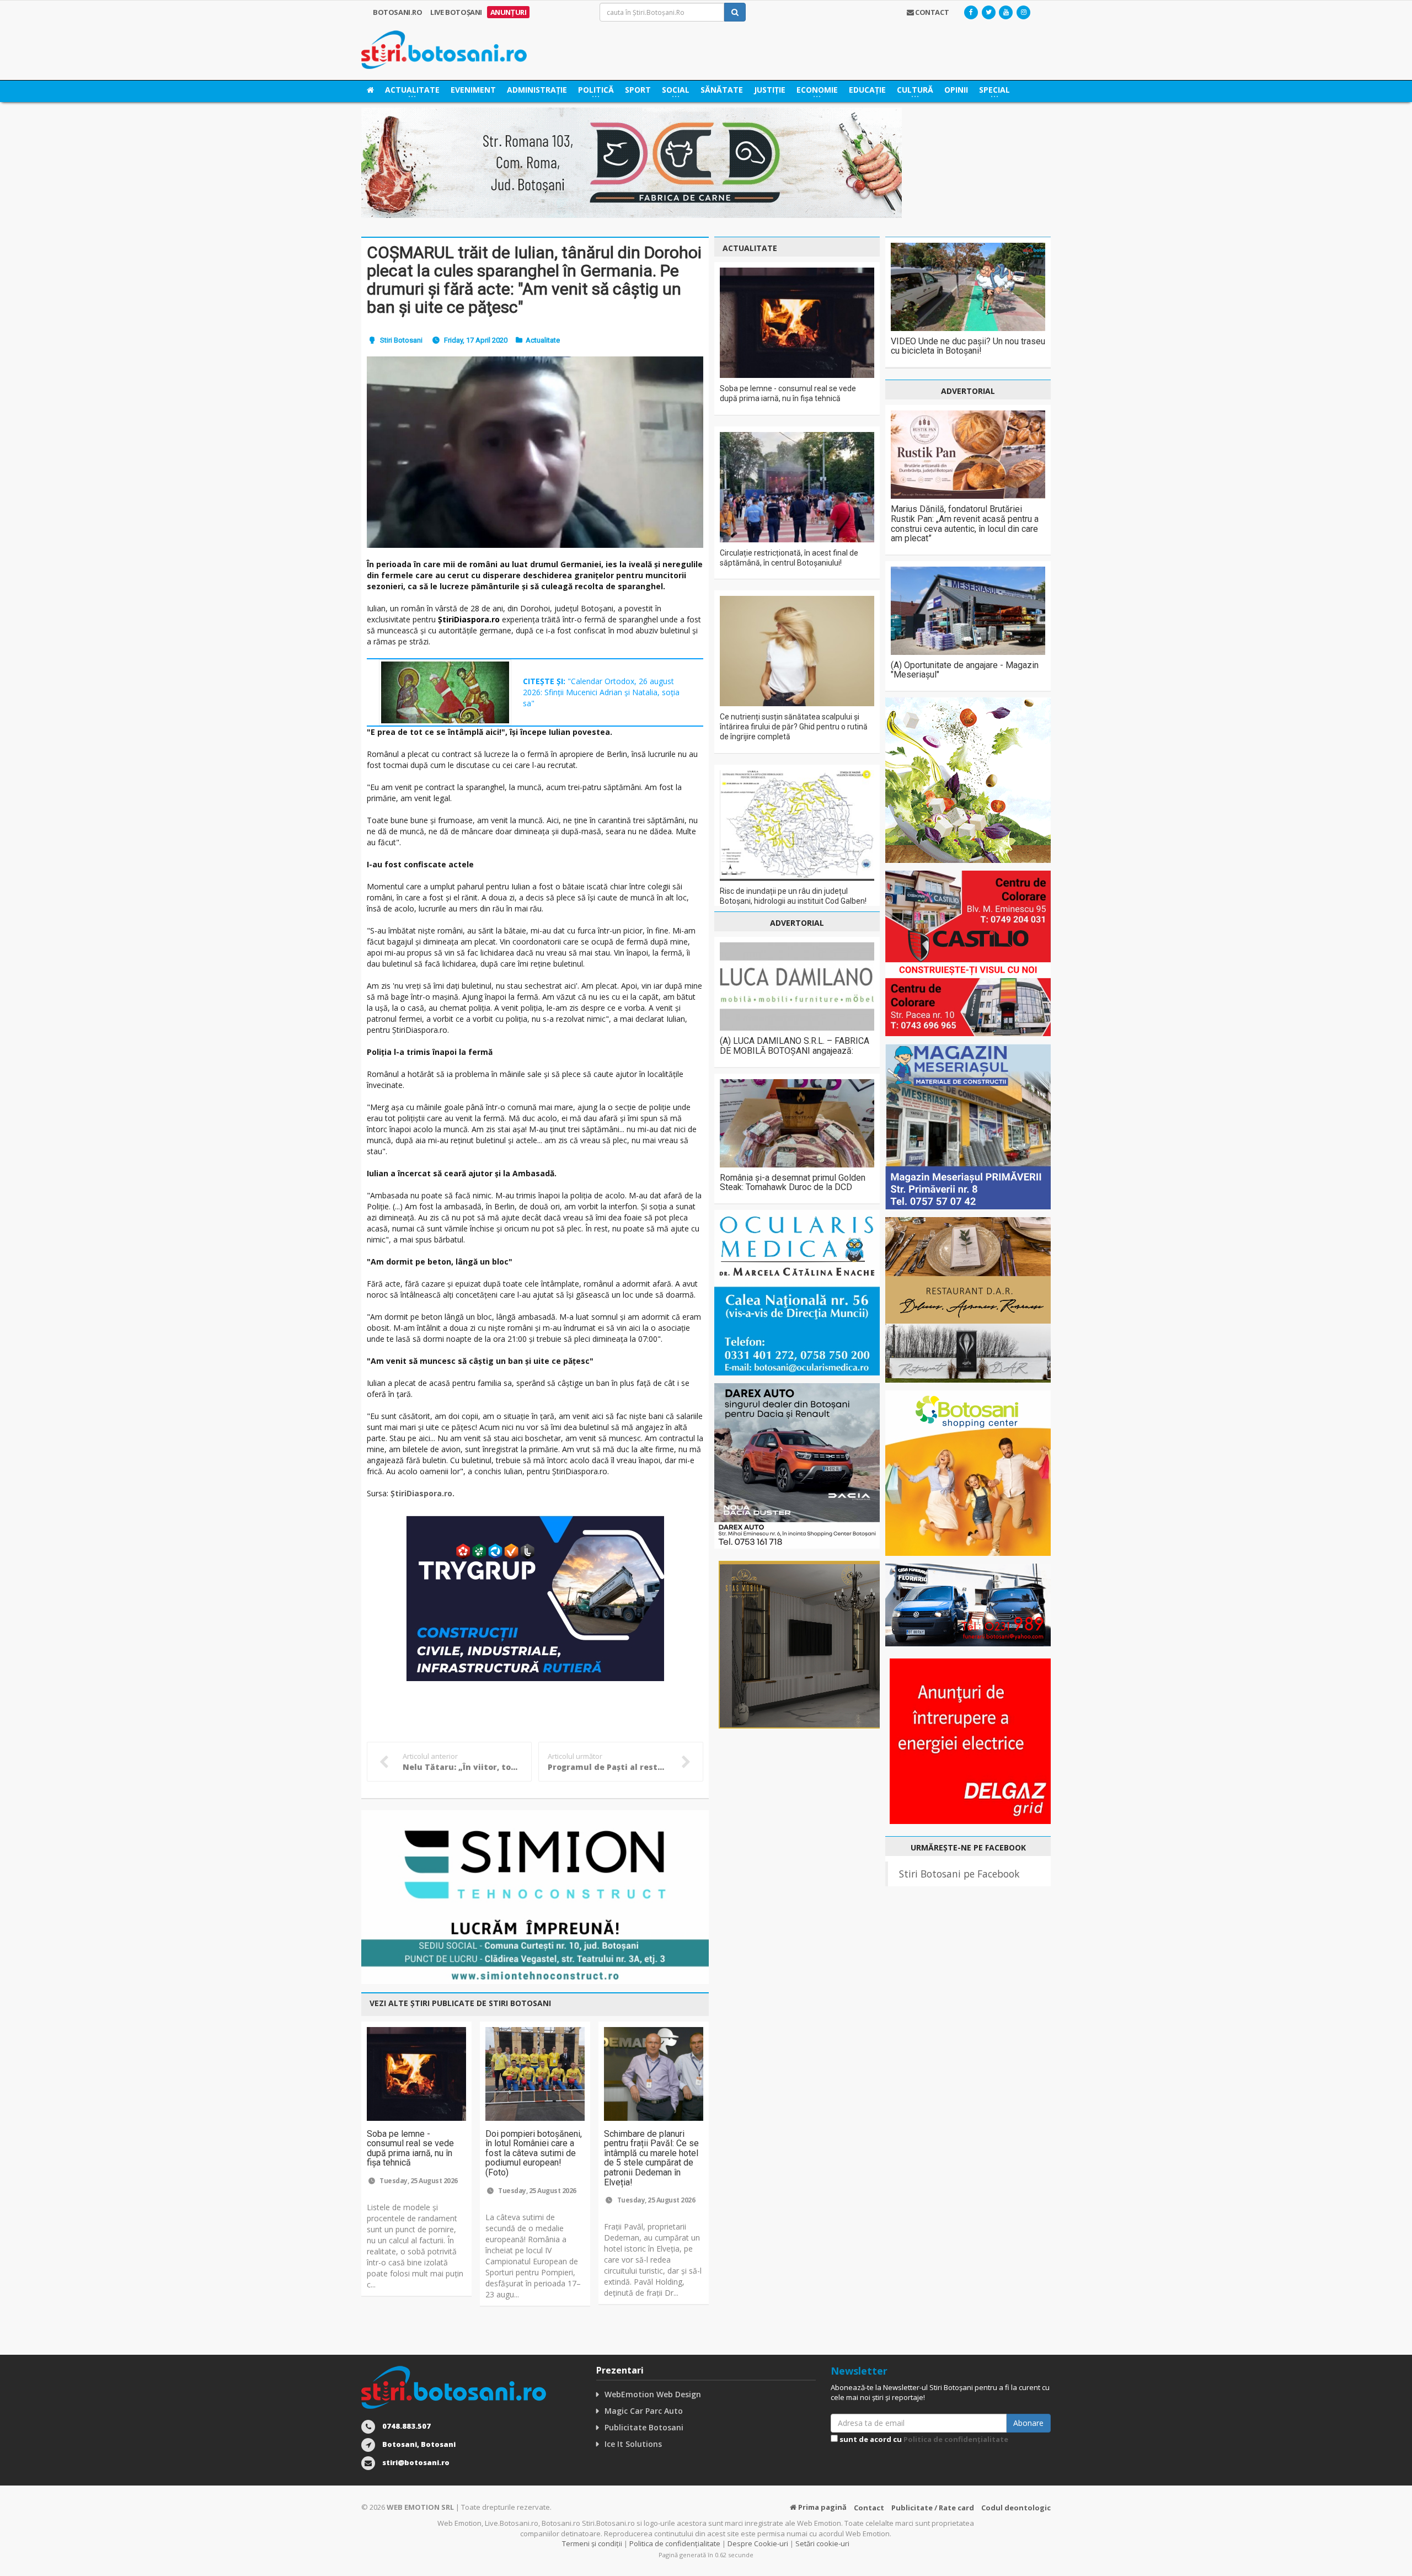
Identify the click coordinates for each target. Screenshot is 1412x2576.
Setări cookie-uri (822, 2543)
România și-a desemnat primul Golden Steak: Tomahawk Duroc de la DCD (793, 1183)
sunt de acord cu (923, 2439)
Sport (638, 90)
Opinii (956, 90)
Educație (867, 90)
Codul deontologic (1016, 2508)
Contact (869, 2508)
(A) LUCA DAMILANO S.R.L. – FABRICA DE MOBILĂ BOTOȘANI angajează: (795, 1046)
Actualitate (543, 340)
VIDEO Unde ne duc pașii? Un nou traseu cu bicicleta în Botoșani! (968, 346)
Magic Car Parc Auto (644, 2411)
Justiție (770, 90)
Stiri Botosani (401, 340)
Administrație (537, 90)
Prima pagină (822, 2507)
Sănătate (722, 90)
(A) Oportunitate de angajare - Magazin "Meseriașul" (965, 670)
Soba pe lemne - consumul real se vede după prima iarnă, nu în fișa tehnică (410, 2148)
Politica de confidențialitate (956, 2439)
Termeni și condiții (592, 2543)
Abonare (1028, 2423)
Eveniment (473, 90)
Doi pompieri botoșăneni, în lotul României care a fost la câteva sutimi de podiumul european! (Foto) (534, 2153)
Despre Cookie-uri (758, 2543)
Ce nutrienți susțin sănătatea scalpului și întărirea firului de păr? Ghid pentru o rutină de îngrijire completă (794, 727)
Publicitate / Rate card (933, 2508)
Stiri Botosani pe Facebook (959, 1874)
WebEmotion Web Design (653, 2394)
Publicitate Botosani (644, 2427)
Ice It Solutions (633, 2444)
